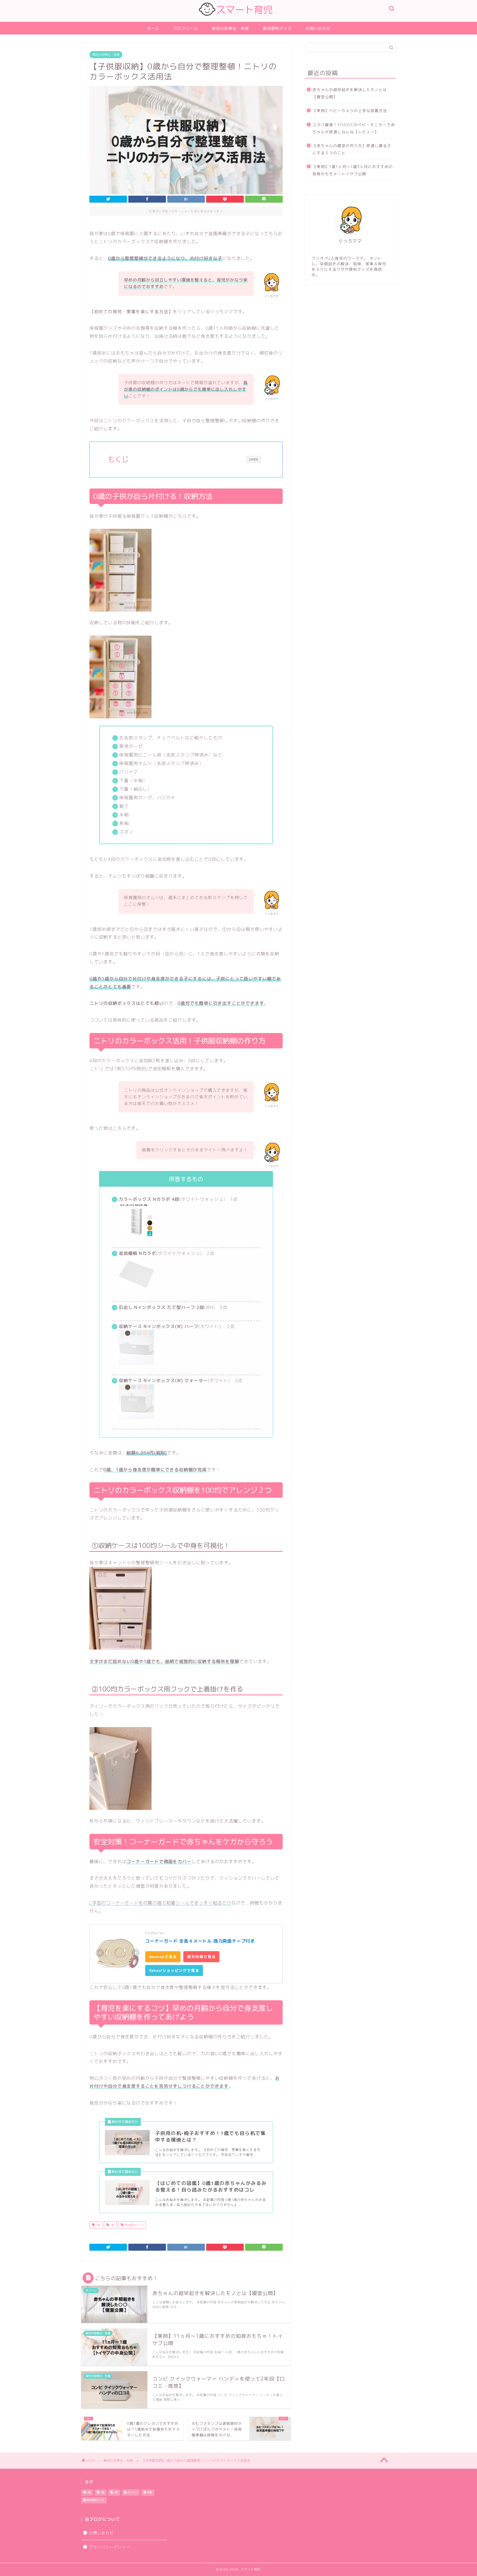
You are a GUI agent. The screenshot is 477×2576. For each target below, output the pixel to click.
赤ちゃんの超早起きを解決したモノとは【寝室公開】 (350, 93)
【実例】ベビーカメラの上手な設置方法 (350, 111)
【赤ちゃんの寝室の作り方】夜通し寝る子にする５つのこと (352, 149)
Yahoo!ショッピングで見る (174, 1970)
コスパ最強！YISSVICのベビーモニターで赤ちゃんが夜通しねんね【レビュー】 (354, 128)
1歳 (112, 2225)
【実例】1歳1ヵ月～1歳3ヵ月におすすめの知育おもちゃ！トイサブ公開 (353, 170)
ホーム (153, 28)
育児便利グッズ (277, 28)
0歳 (97, 2225)
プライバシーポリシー (110, 2547)
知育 (150, 2493)
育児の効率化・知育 (230, 28)
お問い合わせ (318, 28)
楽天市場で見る (202, 1957)
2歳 (116, 2493)
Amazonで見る (163, 1957)
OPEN (254, 459)
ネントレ (132, 2493)
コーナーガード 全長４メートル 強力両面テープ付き (200, 1941)
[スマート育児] (239, 20)
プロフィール (185, 28)
